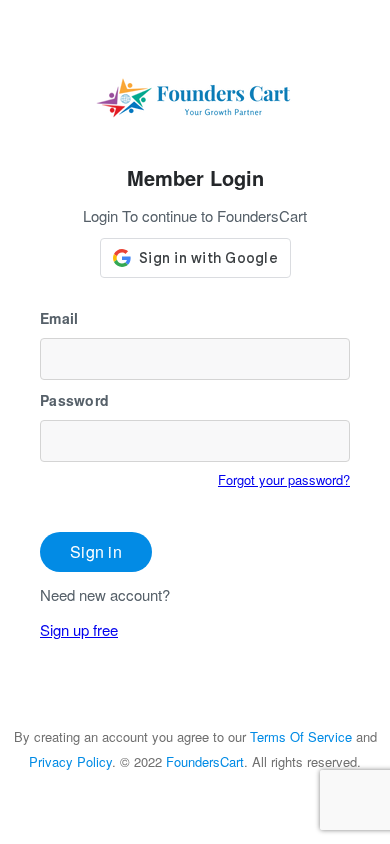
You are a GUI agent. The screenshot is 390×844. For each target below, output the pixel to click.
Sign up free (79, 629)
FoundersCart (205, 761)
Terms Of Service (301, 736)
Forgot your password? (284, 479)
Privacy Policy (70, 761)
